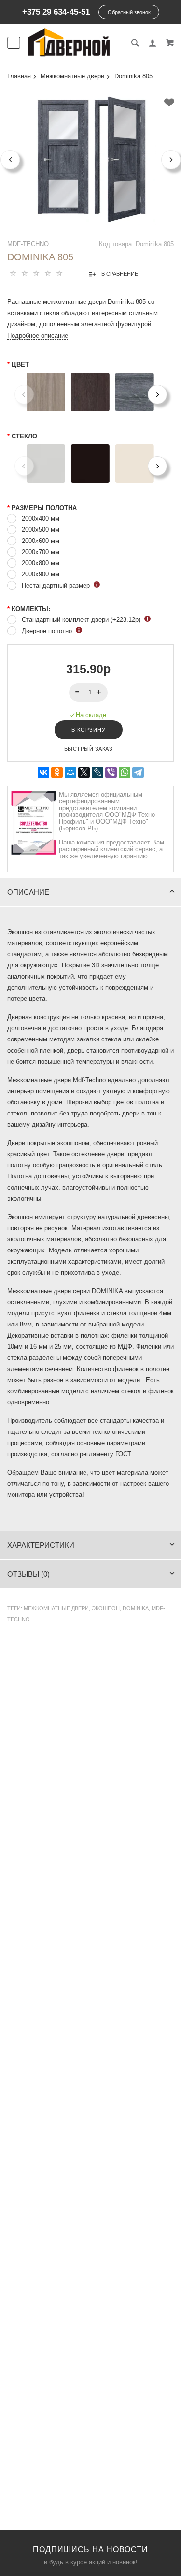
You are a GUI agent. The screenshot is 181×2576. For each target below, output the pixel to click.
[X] (84, 773)
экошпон (106, 1608)
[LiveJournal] (97, 773)
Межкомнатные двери (56, 1608)
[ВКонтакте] (43, 773)
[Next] (157, 394)
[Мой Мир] (70, 773)
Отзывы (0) (28, 1574)
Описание (28, 892)
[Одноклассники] (57, 773)
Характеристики (41, 1545)
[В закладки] (169, 103)
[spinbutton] (89, 693)
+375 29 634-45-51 (56, 12)
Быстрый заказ (89, 749)
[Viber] (111, 773)
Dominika (136, 1608)
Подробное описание (38, 336)
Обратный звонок (129, 12)
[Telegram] (138, 773)
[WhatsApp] (125, 773)
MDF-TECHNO (28, 244)
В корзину (89, 730)
